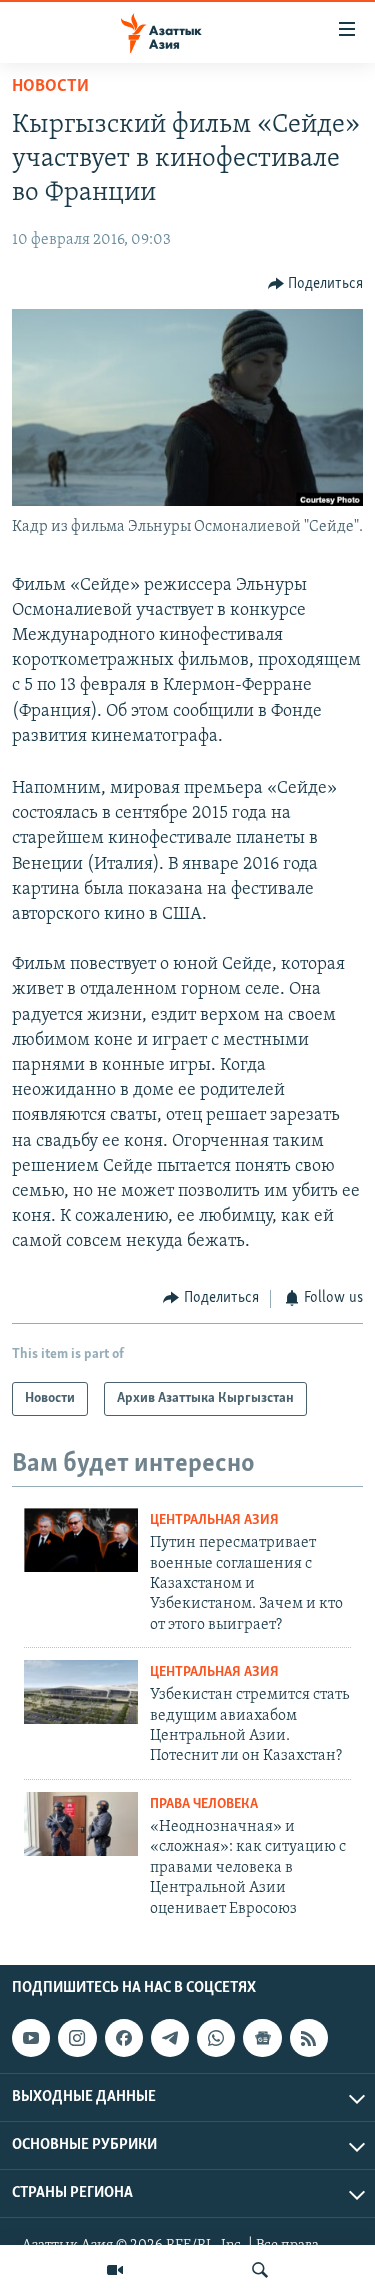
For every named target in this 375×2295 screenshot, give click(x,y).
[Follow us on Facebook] (124, 2038)
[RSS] (309, 2038)
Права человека (204, 1804)
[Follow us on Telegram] (170, 2038)
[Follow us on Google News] (262, 2038)
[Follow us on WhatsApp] (216, 2038)
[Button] (316, 284)
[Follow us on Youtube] (31, 2038)
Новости (50, 87)
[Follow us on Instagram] (77, 2038)
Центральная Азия (214, 1520)
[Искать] (260, 2270)
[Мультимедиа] (115, 2270)
